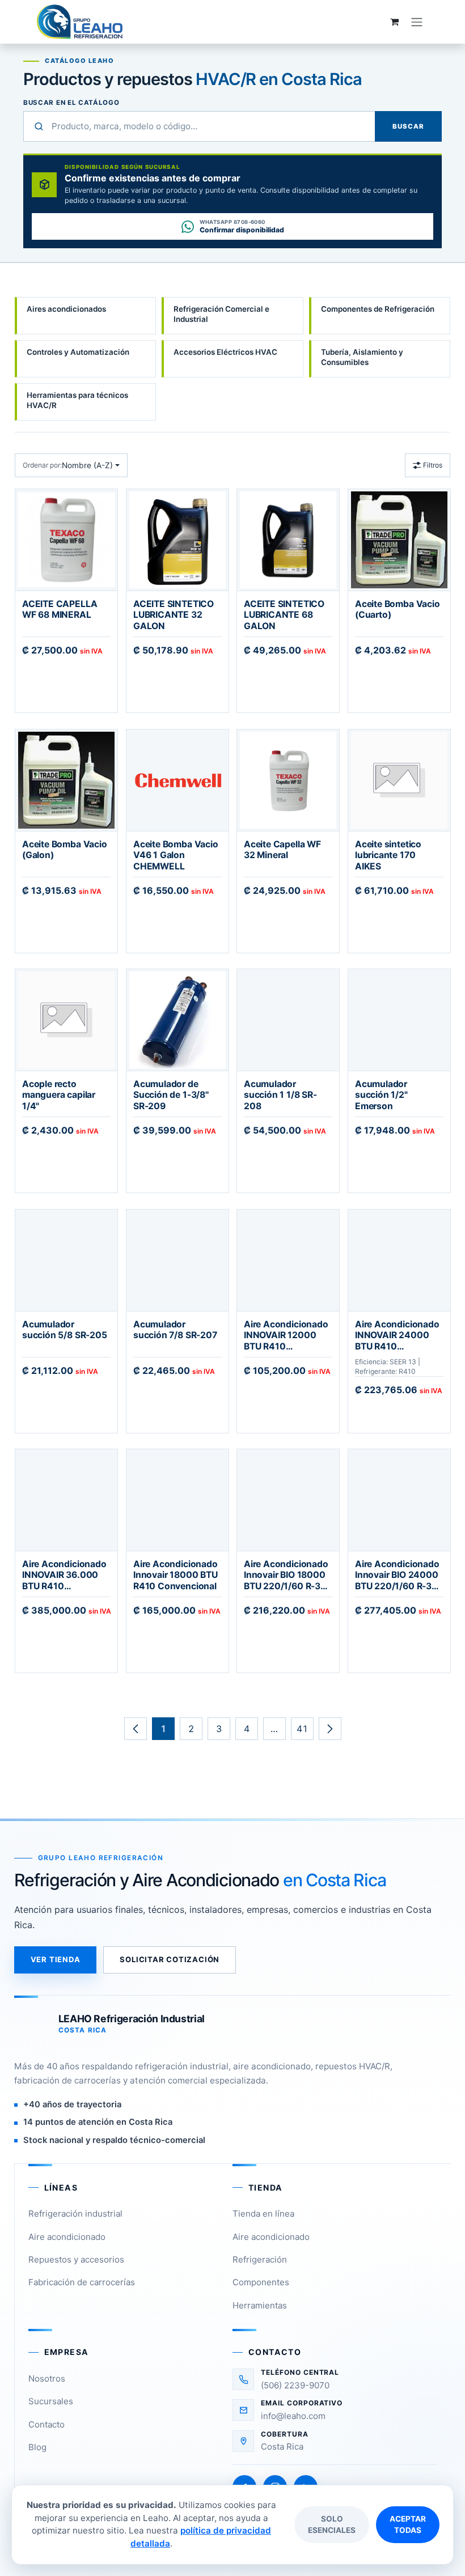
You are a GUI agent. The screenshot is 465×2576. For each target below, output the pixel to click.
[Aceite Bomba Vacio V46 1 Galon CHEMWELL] (177, 780)
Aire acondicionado (67, 2237)
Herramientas (260, 2305)
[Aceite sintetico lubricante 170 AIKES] (399, 780)
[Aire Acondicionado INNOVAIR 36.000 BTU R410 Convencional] (66, 1500)
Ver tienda (56, 1959)
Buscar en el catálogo (71, 103)
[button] (71, 465)
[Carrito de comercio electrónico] (394, 22)
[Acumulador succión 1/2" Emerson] (399, 1020)
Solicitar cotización (170, 1959)
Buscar (408, 126)
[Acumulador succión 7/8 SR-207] (177, 1260)
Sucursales (51, 2401)
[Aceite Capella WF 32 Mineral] (288, 780)
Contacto (46, 2424)
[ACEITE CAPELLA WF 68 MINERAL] (66, 540)
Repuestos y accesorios (76, 2259)
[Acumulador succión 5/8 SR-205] (66, 1260)
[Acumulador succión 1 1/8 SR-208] (288, 1020)
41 (302, 1729)
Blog (37, 2447)
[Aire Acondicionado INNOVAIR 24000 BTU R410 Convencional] (399, 1260)
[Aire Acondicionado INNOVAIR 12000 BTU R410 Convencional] (288, 1260)
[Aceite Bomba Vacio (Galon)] (66, 780)
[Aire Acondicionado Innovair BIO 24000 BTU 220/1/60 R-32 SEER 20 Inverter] (399, 1500)
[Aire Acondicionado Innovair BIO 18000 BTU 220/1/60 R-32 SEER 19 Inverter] (288, 1500)
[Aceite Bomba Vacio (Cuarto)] (399, 540)
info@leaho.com (293, 2416)
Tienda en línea (263, 2214)
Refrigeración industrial (75, 2214)
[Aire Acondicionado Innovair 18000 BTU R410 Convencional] (177, 1500)
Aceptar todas (408, 2524)
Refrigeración (260, 2259)
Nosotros (47, 2378)
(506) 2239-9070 (295, 2385)
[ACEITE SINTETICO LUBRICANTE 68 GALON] (288, 540)
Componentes (261, 2282)
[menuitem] (85, 316)
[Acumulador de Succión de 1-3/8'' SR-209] (177, 1020)
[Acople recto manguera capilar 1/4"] (66, 1020)
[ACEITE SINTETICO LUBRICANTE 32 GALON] (177, 540)
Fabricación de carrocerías (82, 2282)
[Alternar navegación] (417, 22)
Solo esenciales (332, 2524)
